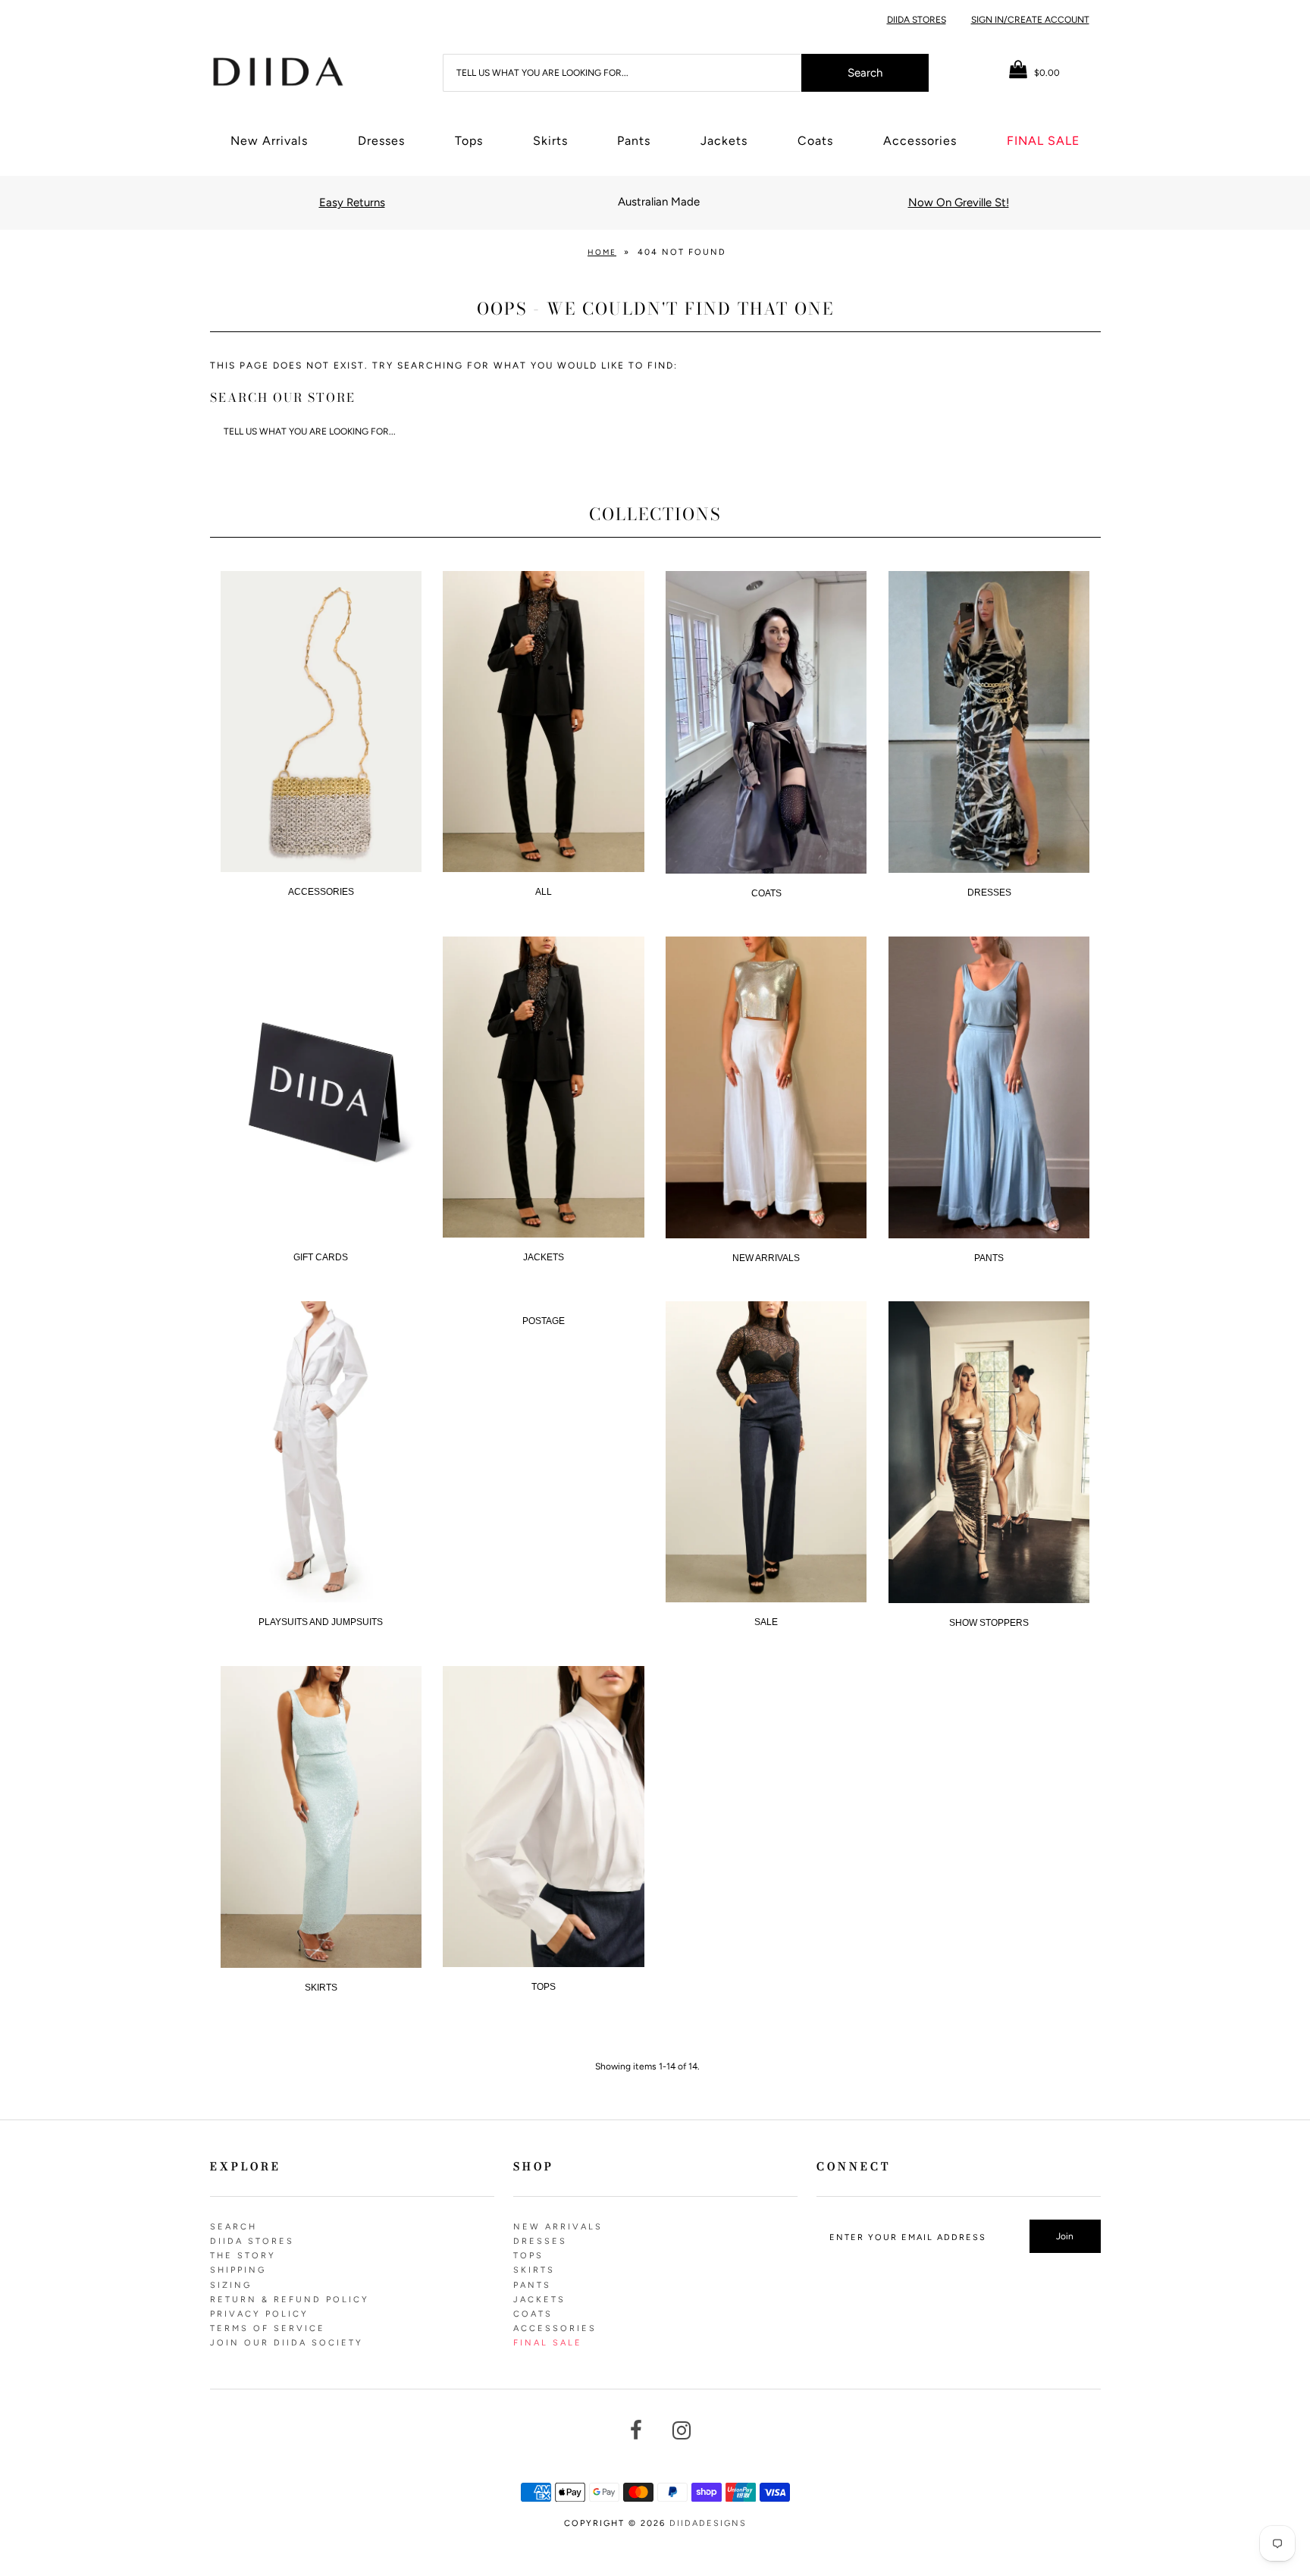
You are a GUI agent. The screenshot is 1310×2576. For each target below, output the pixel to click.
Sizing (231, 2285)
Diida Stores (917, 20)
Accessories (920, 141)
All (544, 892)
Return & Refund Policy (290, 2300)
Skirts (550, 141)
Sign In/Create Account (1030, 20)
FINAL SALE (1043, 141)
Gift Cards (321, 1257)
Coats (815, 141)
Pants (634, 141)
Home (602, 252)
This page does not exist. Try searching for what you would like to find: (444, 366)
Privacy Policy (259, 2314)
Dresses (381, 141)
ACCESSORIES (321, 892)
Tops (469, 141)
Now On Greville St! (959, 202)
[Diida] (277, 71)
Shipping (238, 2270)
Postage (544, 1321)
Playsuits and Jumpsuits (321, 1622)
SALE (766, 1622)
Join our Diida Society (287, 2343)
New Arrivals (269, 141)
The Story (243, 2256)
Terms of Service (268, 2328)
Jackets (724, 141)
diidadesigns (708, 2523)
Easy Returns (352, 202)
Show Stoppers (989, 1623)
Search (233, 2227)
